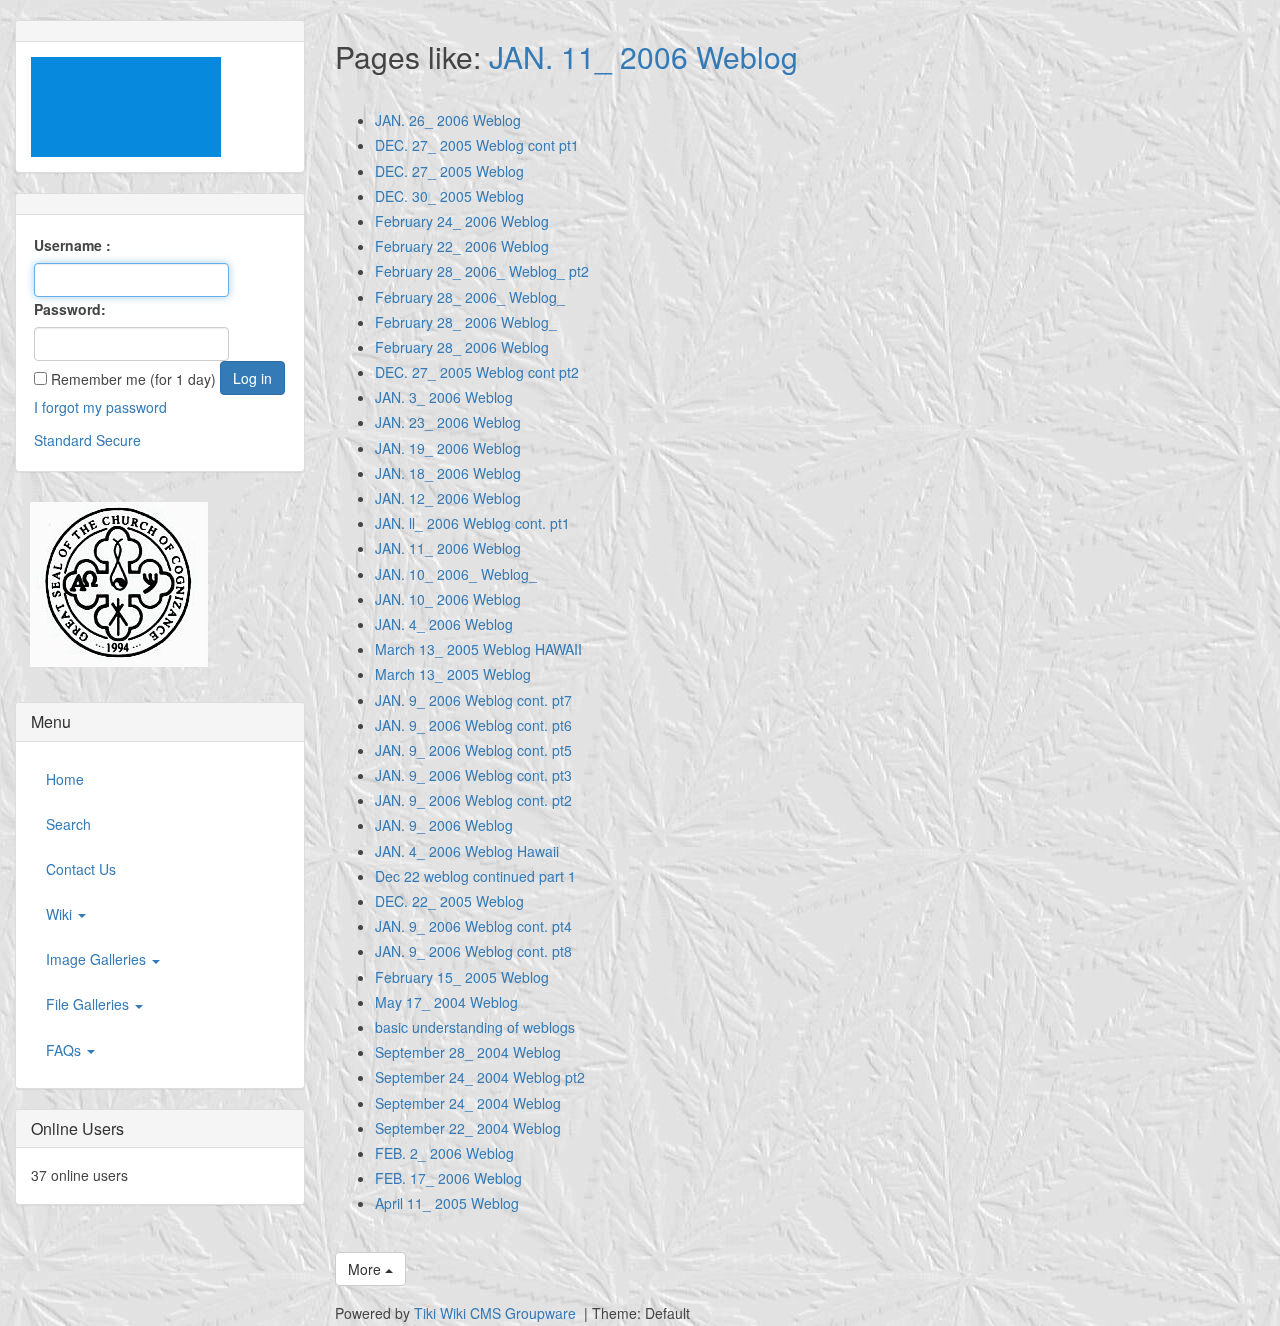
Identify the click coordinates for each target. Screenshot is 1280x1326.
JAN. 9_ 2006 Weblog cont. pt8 (473, 951)
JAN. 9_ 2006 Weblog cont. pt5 (473, 750)
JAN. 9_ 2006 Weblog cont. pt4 (473, 926)
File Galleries (89, 1004)
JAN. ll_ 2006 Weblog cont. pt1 (472, 523)
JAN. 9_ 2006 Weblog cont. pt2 (473, 800)
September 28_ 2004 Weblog (468, 1052)
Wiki (61, 914)
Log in (252, 378)
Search (68, 824)
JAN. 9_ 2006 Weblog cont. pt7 (473, 700)
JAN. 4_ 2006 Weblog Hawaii (467, 851)
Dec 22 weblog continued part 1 (475, 876)
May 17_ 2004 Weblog (446, 1002)
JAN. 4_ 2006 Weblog (444, 624)
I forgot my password (100, 407)
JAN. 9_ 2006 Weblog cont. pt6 (473, 725)
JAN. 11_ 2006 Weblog (643, 56)
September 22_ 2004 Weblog (468, 1128)
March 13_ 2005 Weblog (453, 674)
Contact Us (81, 869)
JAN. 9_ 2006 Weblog (444, 825)
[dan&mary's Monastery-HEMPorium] (111, 585)
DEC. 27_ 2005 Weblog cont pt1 (477, 145)
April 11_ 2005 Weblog (447, 1203)
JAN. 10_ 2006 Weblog (448, 599)
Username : (72, 245)
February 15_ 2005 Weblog (462, 977)
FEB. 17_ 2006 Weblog (448, 1178)
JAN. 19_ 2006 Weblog (448, 448)
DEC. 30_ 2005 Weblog (449, 196)
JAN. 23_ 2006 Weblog (448, 422)
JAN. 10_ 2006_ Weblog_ (456, 574)
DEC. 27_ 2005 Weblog (449, 171)
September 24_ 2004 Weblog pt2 (480, 1077)
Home (65, 779)
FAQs (65, 1050)
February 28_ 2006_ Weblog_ (470, 297)
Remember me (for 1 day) (131, 379)
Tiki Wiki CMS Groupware (497, 1313)
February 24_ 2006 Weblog (462, 221)
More (366, 1269)
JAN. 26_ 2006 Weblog (448, 120)
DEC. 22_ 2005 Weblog (449, 901)
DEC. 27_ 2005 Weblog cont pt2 (477, 372)
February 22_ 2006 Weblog (462, 246)
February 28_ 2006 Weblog (462, 347)
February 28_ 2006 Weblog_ (466, 322)
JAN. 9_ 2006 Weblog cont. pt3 (473, 775)
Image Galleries (98, 959)
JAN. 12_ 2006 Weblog (448, 498)
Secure (118, 440)
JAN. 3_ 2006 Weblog (444, 397)
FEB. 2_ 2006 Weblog (444, 1153)
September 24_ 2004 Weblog (468, 1103)
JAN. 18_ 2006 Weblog (448, 473)
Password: (70, 309)
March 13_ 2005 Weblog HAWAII (478, 649)
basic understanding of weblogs (475, 1027)
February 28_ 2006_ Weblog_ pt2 (482, 271)
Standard (63, 440)
